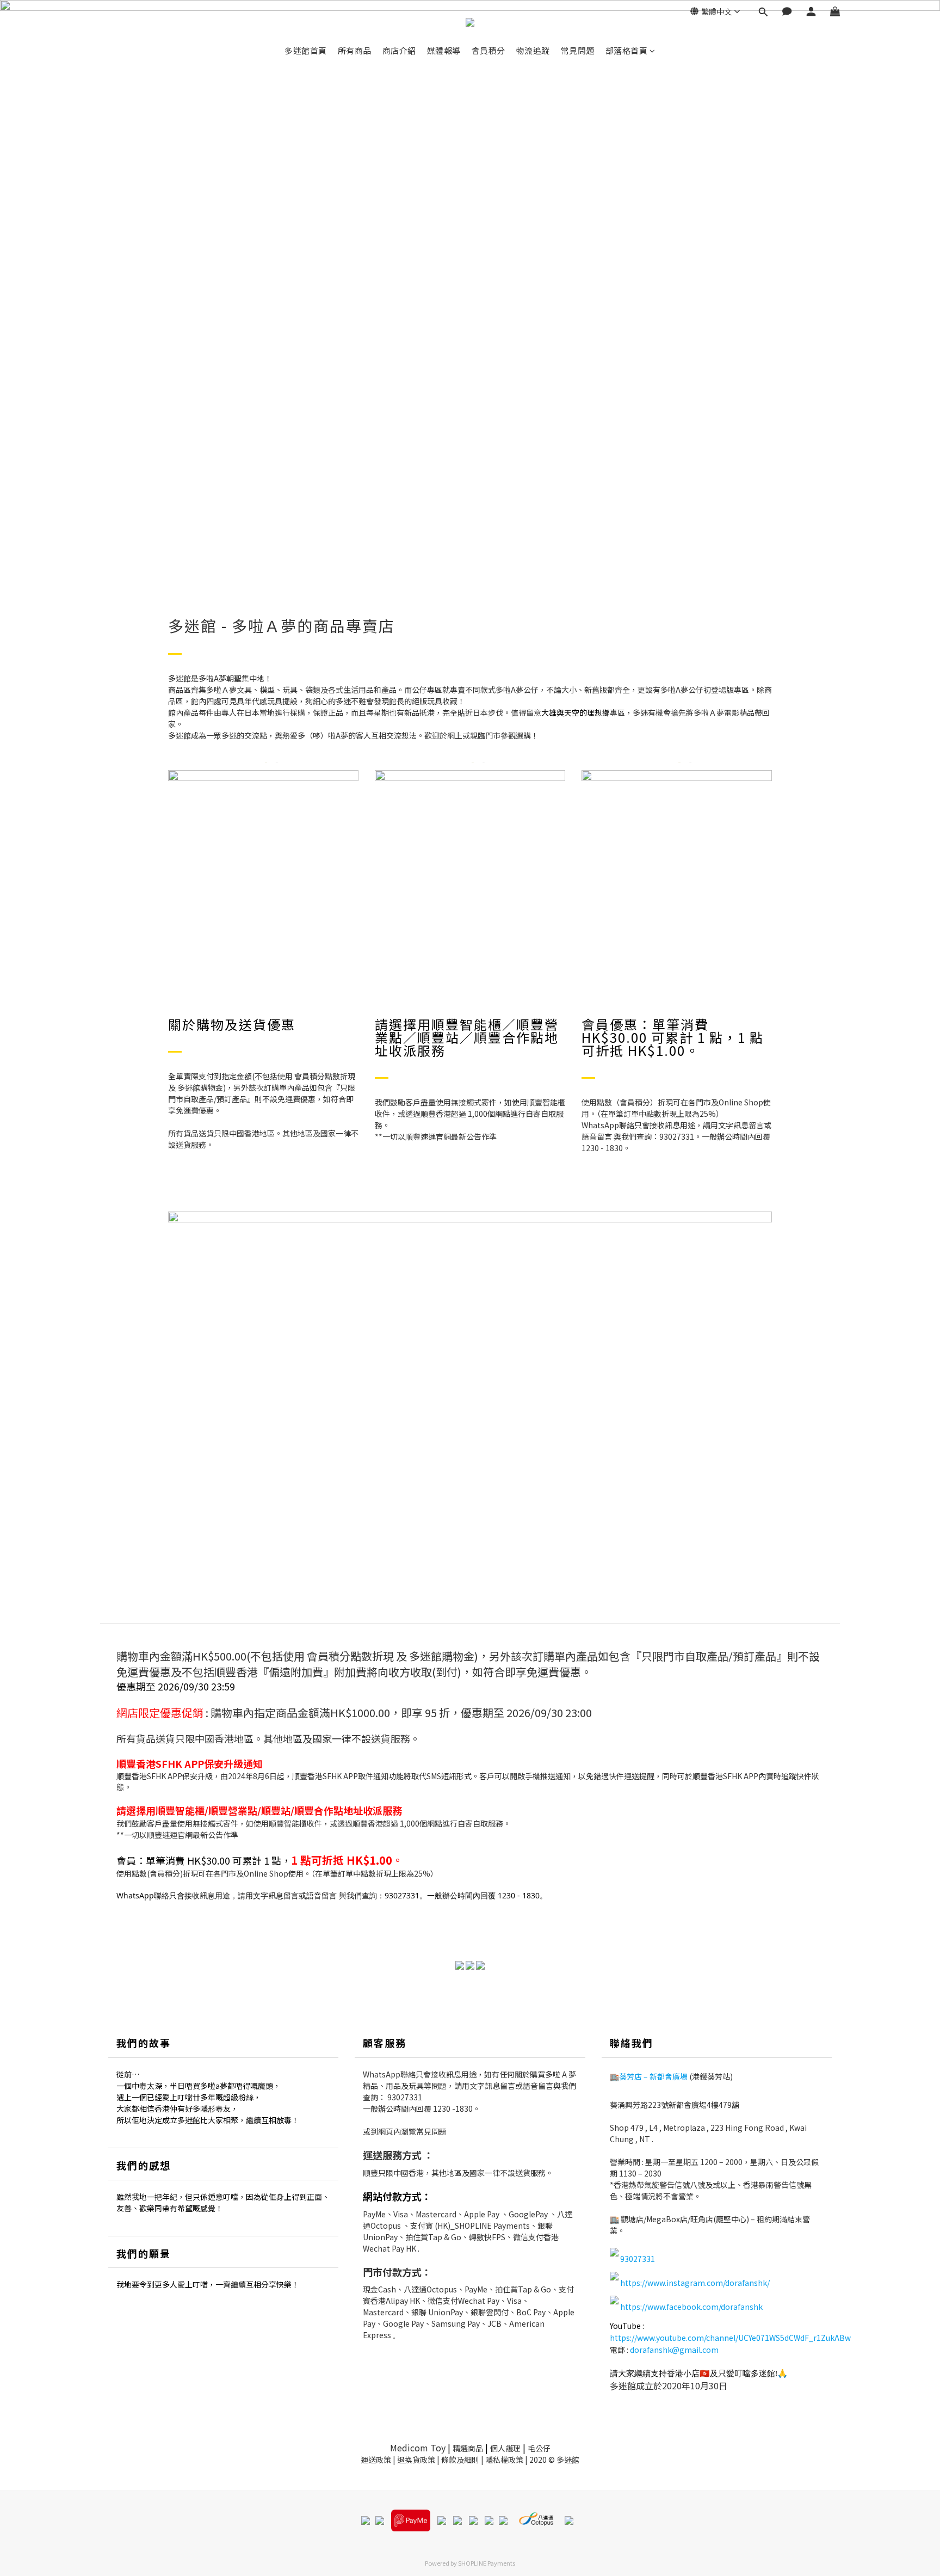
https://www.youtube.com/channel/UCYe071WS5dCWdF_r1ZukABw (730, 2338)
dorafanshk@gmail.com (674, 2350)
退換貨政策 (416, 2460)
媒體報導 (444, 50)
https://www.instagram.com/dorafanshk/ (695, 2283)
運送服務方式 (392, 2155)
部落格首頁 (627, 50)
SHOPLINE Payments (487, 2563)
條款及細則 (460, 2460)
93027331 (405, 2097)
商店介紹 (399, 50)
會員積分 (488, 50)
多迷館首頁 (306, 50)
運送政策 (376, 2460)
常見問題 (578, 50)
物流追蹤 (533, 50)
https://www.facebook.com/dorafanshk (691, 2307)
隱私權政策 (504, 2460)
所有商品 (355, 50)
